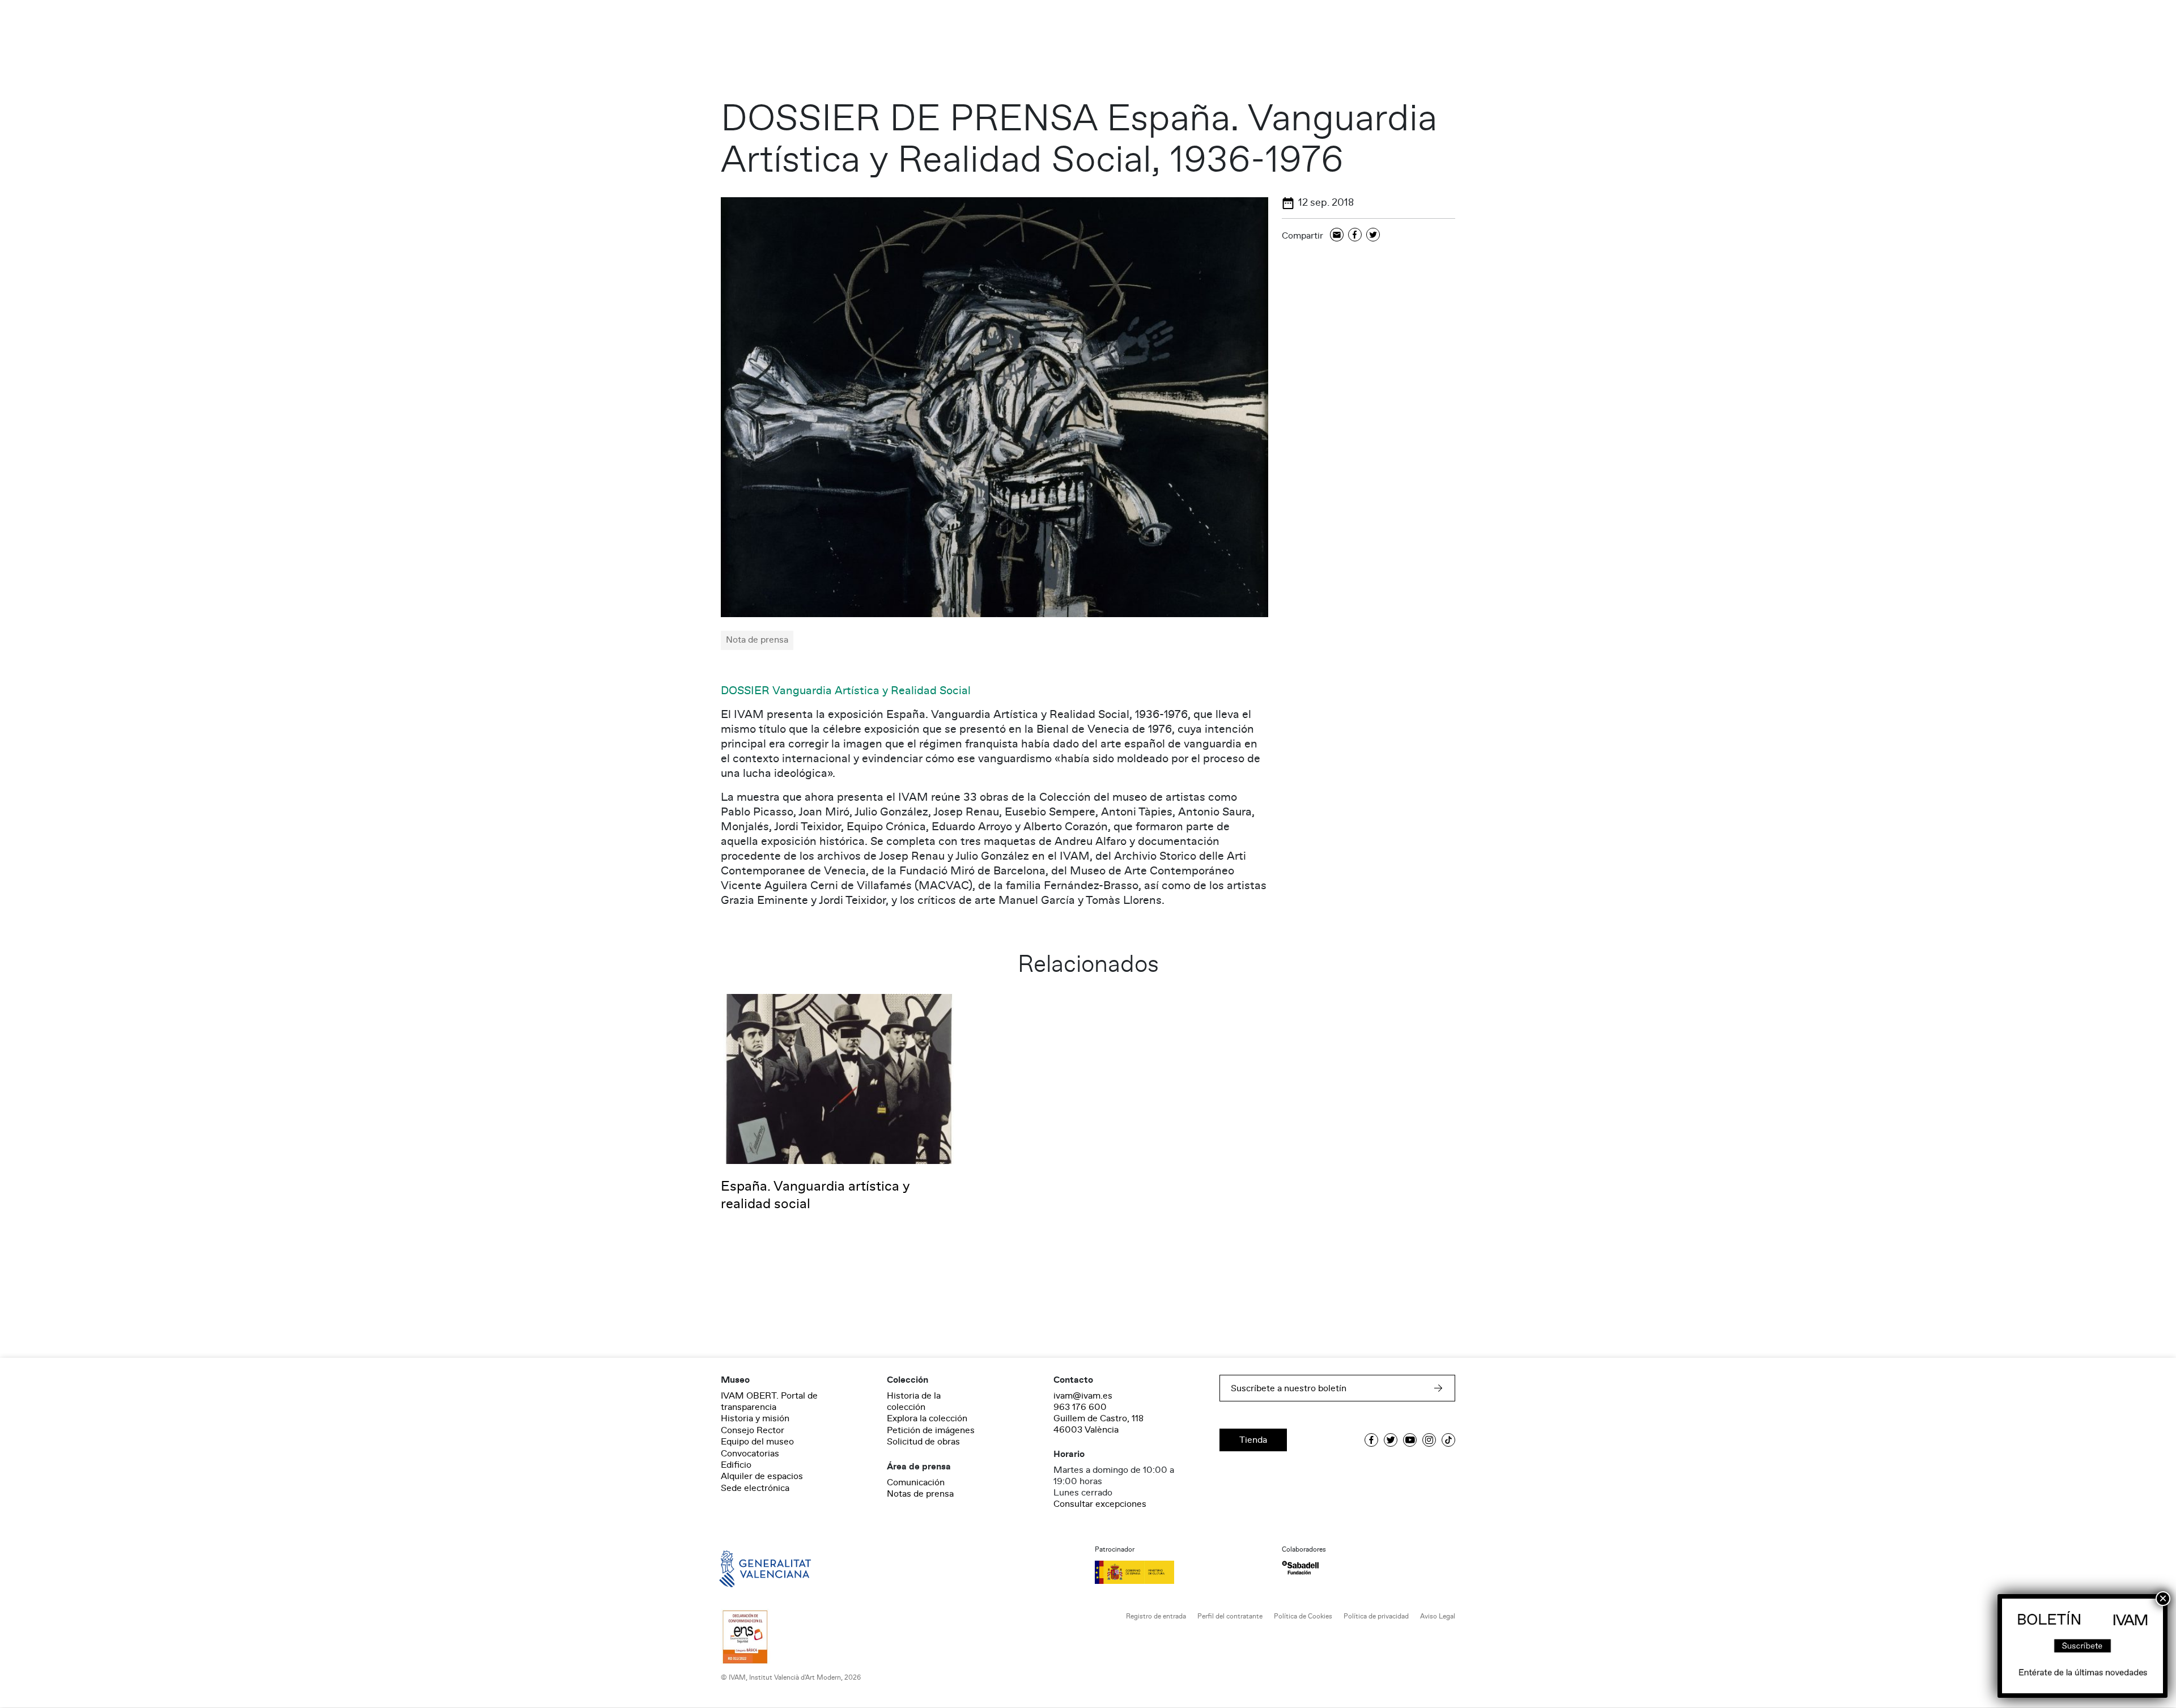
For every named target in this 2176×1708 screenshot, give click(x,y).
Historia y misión (755, 1418)
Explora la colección (927, 1418)
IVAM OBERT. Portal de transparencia (769, 1401)
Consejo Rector (753, 1430)
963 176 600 (1080, 1407)
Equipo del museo (757, 1442)
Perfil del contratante (1230, 1616)
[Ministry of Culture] (1181, 1572)
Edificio (736, 1465)
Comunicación (916, 1482)
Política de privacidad (1376, 1616)
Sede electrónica (755, 1488)
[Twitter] (1373, 235)
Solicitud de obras (923, 1442)
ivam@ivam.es (1083, 1396)
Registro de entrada (1156, 1616)
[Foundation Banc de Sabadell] (1300, 1568)
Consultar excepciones (1100, 1504)
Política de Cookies (1303, 1616)
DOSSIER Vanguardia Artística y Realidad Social (846, 691)
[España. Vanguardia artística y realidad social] (839, 1078)
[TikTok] (1448, 1440)
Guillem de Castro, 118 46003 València (1098, 1424)
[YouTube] (1410, 1440)
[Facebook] (1355, 235)
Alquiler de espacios (762, 1476)
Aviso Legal (1438, 1616)
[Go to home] (749, 1568)
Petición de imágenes (931, 1430)
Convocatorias (750, 1454)
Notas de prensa (920, 1494)
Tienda (1253, 1440)
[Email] (1337, 235)
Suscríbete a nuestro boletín (1289, 1388)
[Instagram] (1429, 1440)
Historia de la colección (914, 1401)
